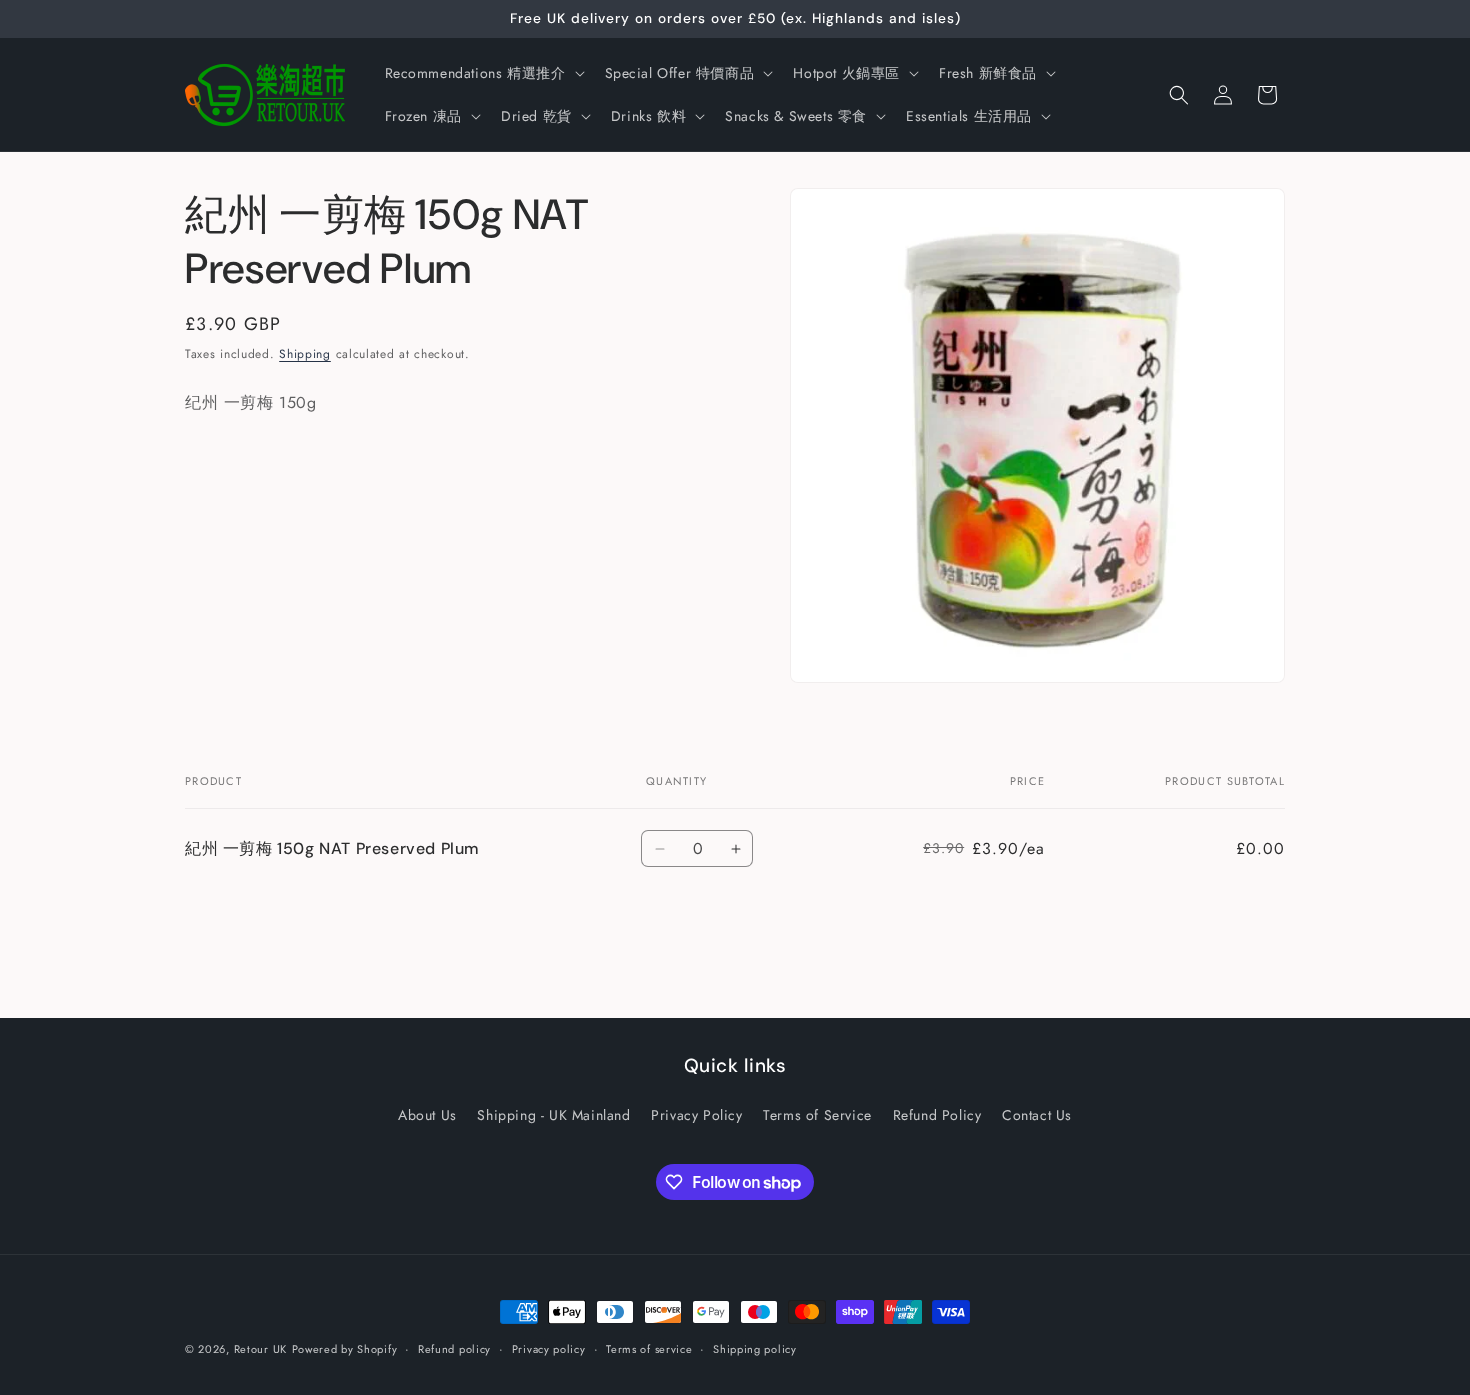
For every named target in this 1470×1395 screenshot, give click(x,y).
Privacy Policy (696, 1115)
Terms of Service (817, 1115)
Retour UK (260, 1349)
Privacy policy (549, 1349)
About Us (427, 1115)
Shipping (305, 354)
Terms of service (649, 1349)
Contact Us (1037, 1115)
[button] (483, 73)
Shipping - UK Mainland (553, 1115)
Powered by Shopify (345, 1349)
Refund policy (454, 1349)
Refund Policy (937, 1115)
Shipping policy (755, 1349)
